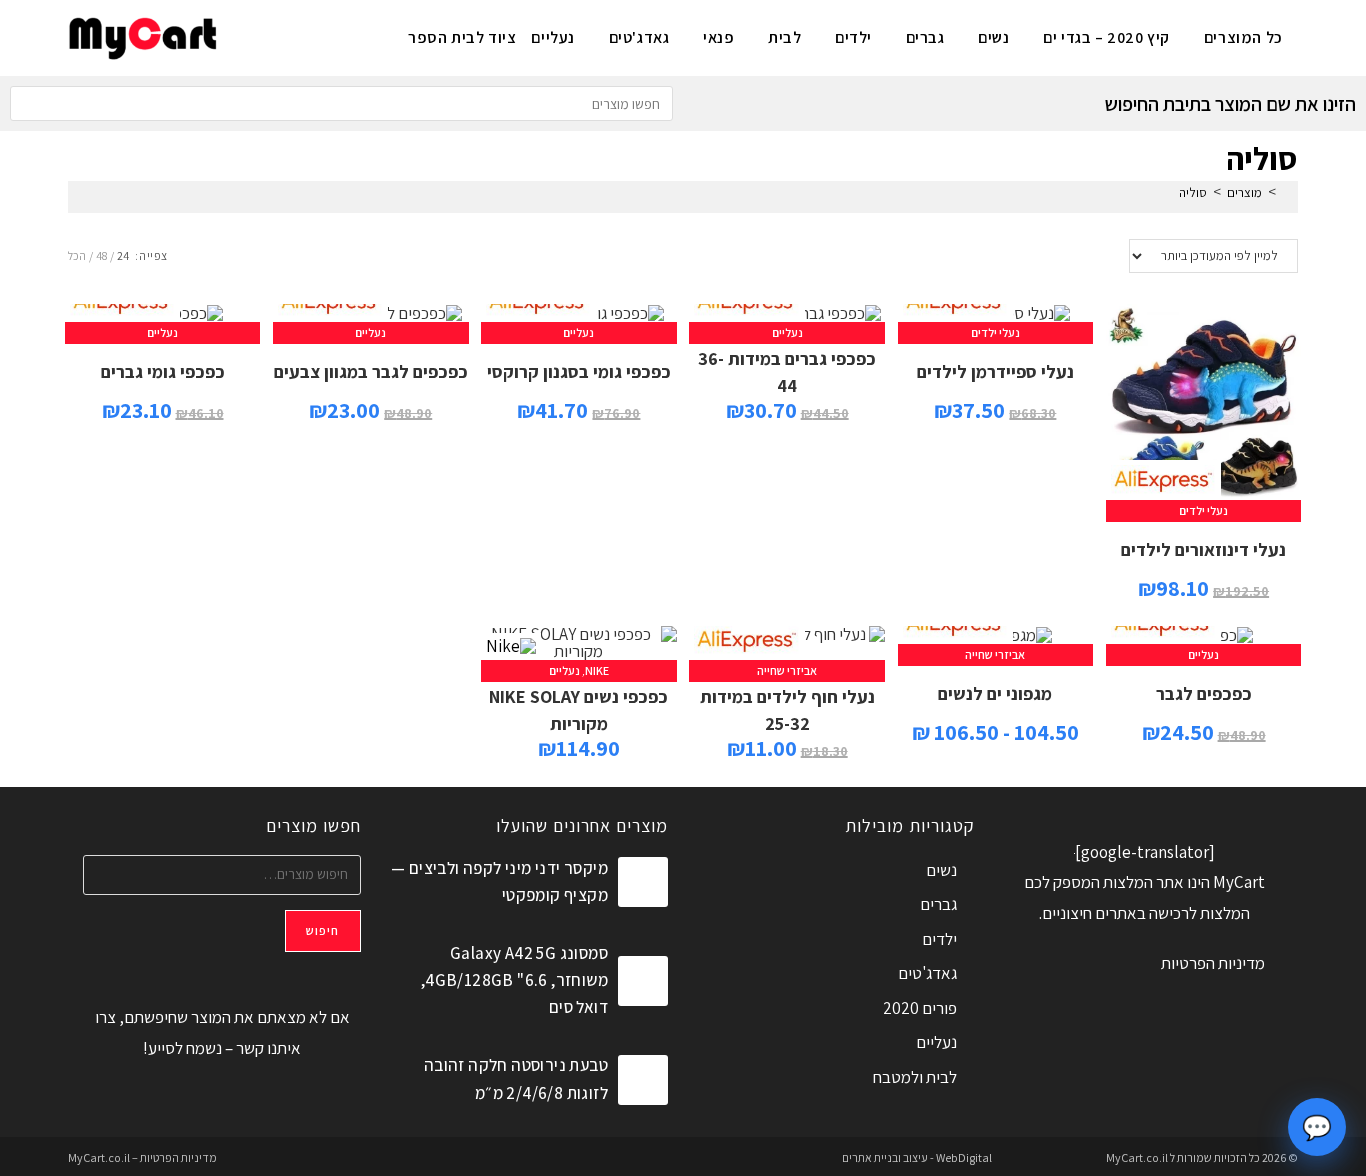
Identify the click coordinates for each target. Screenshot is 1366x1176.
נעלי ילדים (1203, 510)
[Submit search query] (30, 103)
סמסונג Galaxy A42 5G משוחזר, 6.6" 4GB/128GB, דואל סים (514, 980)
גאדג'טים (927, 973)
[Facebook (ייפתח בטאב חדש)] (345, 35)
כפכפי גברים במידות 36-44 (787, 372)
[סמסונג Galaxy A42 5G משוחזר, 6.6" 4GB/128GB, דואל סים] (643, 981)
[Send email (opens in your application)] (246, 35)
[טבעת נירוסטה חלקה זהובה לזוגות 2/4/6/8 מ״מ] (643, 1080)
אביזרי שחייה (995, 654)
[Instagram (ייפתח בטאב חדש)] (312, 35)
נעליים (787, 332)
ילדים (939, 939)
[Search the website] (341, 102)
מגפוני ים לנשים (995, 693)
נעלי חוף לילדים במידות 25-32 (787, 710)
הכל (77, 255)
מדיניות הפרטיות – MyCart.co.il (142, 1157)
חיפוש (323, 930)
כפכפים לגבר (1204, 693)
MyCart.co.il (1138, 1157)
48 (101, 255)
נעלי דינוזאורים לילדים (1203, 549)
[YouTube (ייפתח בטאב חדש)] (279, 35)
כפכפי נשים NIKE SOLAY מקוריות (578, 710)
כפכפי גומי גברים (163, 371)
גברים (938, 904)
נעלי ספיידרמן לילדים (995, 371)
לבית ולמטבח (915, 1077)
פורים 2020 (920, 1008)
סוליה (1193, 192)
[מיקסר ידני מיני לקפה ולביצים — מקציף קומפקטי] (643, 882)
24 (123, 255)
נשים (941, 870)
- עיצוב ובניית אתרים (888, 1157)
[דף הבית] (1287, 192)
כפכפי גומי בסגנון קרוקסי (579, 371)
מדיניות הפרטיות (1213, 963)
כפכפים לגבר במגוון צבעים (371, 371)
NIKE (597, 670)
